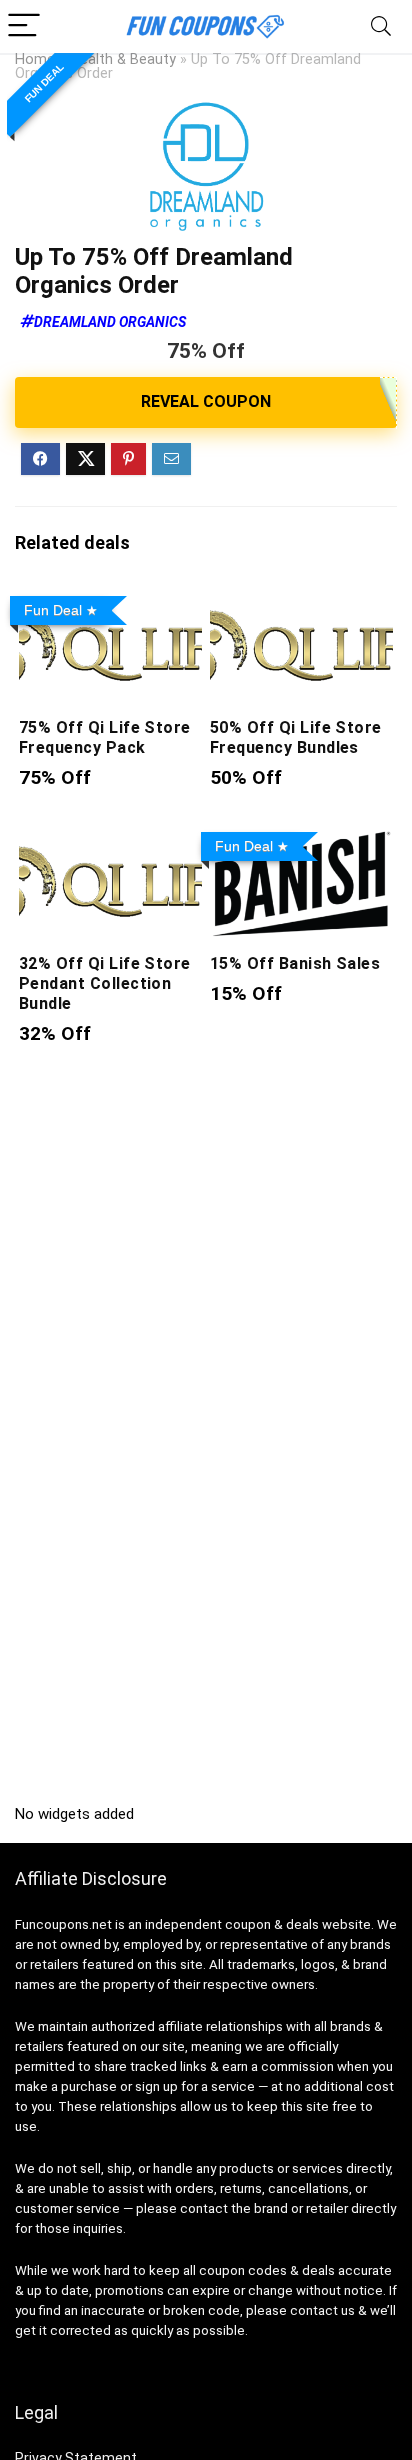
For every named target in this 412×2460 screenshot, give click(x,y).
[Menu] (24, 26)
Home (35, 59)
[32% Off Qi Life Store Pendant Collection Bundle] (110, 837)
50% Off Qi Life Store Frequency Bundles (296, 737)
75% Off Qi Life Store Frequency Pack (105, 737)
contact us (322, 2310)
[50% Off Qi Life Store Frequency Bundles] (301, 601)
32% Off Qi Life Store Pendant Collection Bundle (105, 983)
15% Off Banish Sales (295, 963)
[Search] (381, 26)
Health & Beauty (123, 59)
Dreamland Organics (110, 322)
